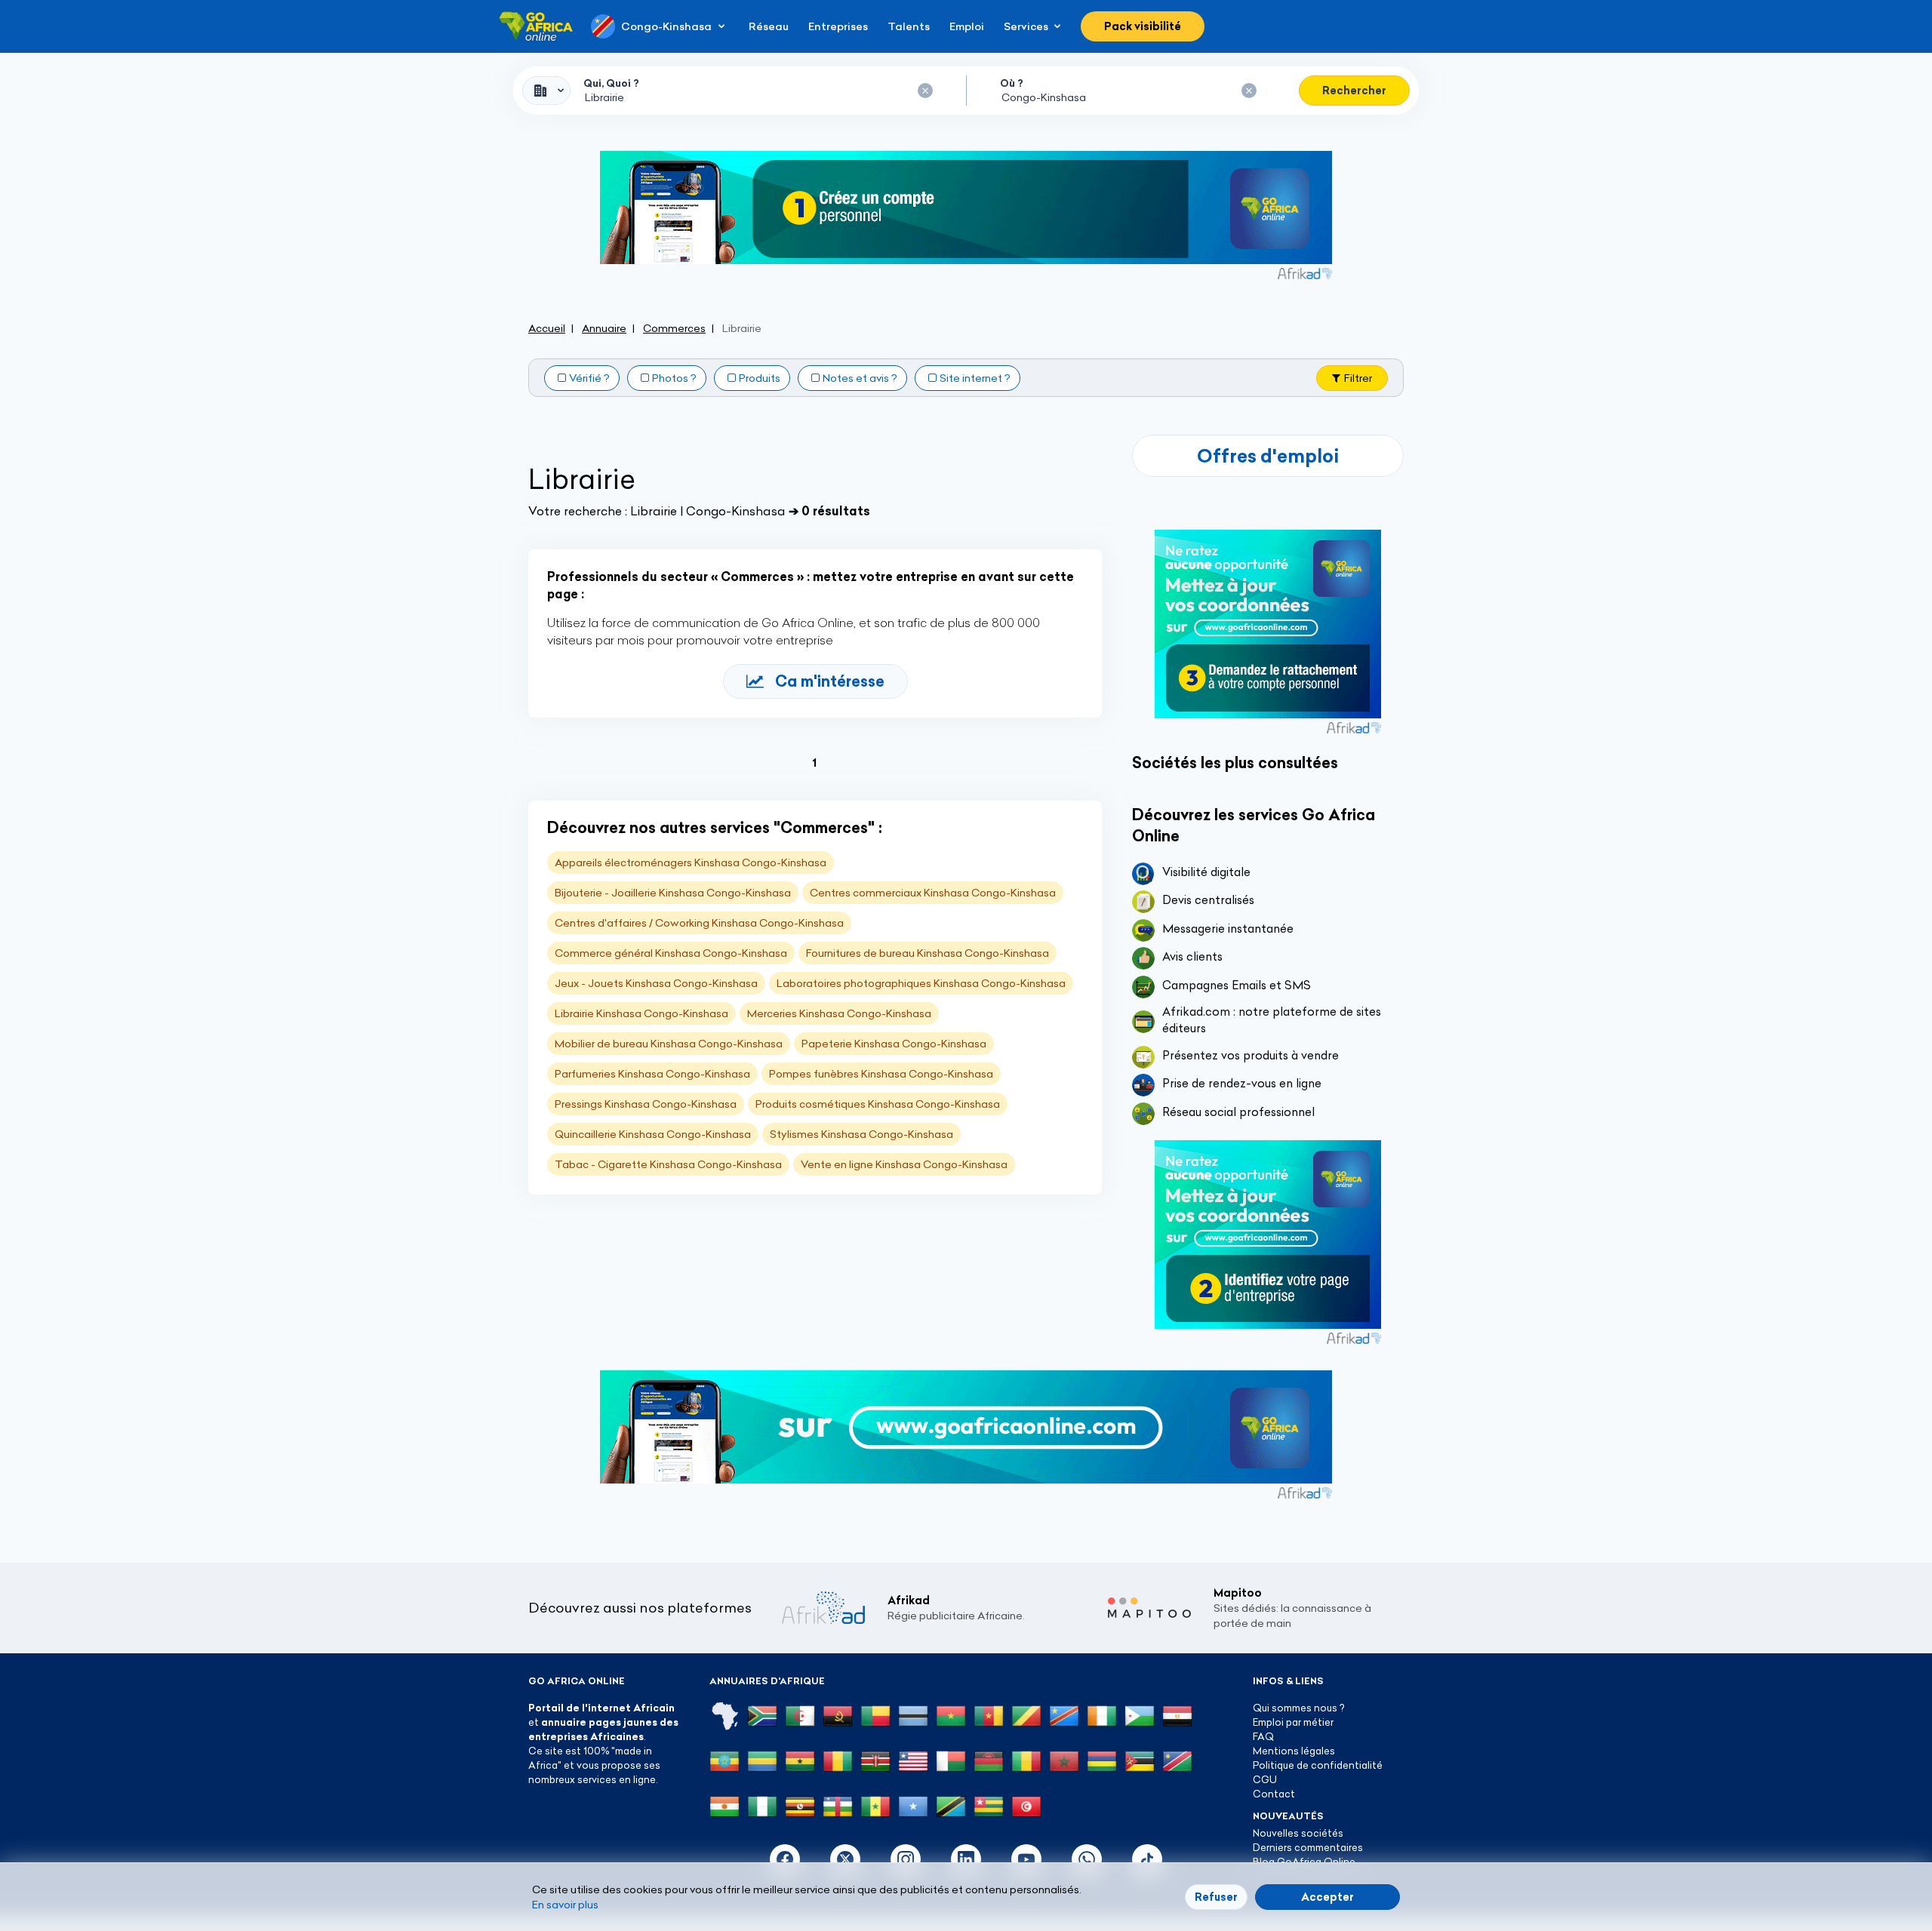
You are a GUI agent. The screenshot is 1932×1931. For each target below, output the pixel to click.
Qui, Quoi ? (611, 83)
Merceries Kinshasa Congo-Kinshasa (839, 1013)
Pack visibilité (1143, 26)
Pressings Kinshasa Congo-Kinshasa (646, 1104)
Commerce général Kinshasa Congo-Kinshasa (671, 953)
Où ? (1012, 83)
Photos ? (674, 378)
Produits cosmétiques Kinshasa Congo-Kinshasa (878, 1104)
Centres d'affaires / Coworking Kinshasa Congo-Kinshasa (699, 923)
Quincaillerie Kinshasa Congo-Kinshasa (653, 1134)
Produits (760, 378)
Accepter (1327, 1897)
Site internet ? (975, 378)
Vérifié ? (589, 378)
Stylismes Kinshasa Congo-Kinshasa (861, 1134)
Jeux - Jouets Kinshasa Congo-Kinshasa (656, 983)
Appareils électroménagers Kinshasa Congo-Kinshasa (691, 862)
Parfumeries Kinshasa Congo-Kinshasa (652, 1074)
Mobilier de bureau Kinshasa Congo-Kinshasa (669, 1044)
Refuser (1216, 1897)
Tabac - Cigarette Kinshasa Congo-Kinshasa (668, 1164)
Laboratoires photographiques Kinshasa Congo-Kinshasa (921, 983)
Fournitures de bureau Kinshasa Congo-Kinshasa (928, 953)
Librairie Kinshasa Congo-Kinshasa (641, 1013)
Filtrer (1358, 378)
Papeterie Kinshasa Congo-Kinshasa (894, 1044)
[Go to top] (1457, 1848)
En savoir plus (565, 1905)
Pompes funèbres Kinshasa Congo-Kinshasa (881, 1074)
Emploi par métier (1293, 1722)
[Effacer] (925, 91)
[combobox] (546, 91)
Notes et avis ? (860, 378)
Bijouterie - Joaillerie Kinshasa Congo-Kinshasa (673, 893)
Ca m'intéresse (830, 681)
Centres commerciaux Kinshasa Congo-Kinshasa (933, 893)
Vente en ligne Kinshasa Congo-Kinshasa (904, 1164)
